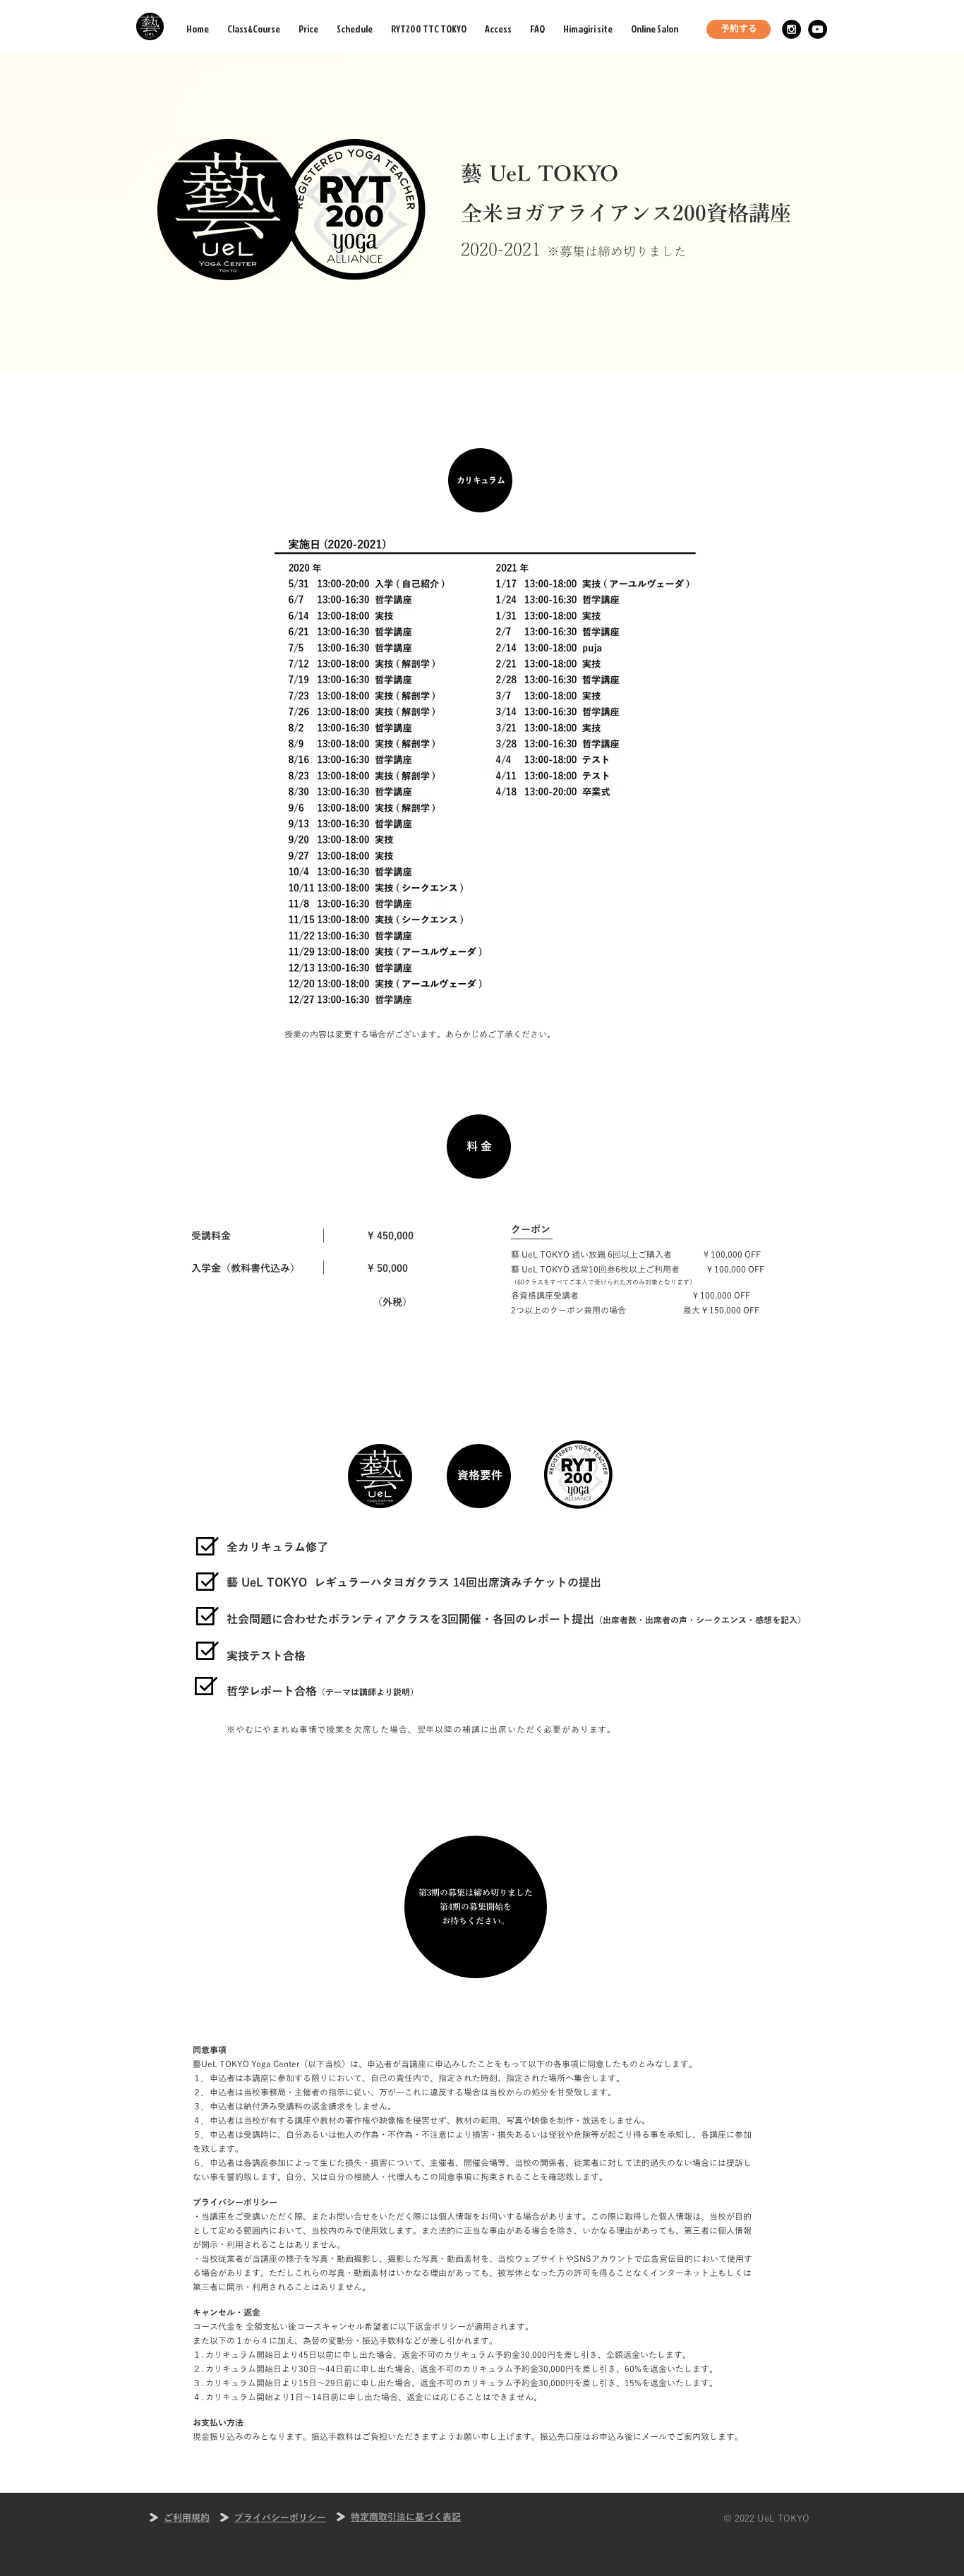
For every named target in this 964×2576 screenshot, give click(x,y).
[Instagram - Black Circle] (791, 29)
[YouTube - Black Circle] (818, 29)
